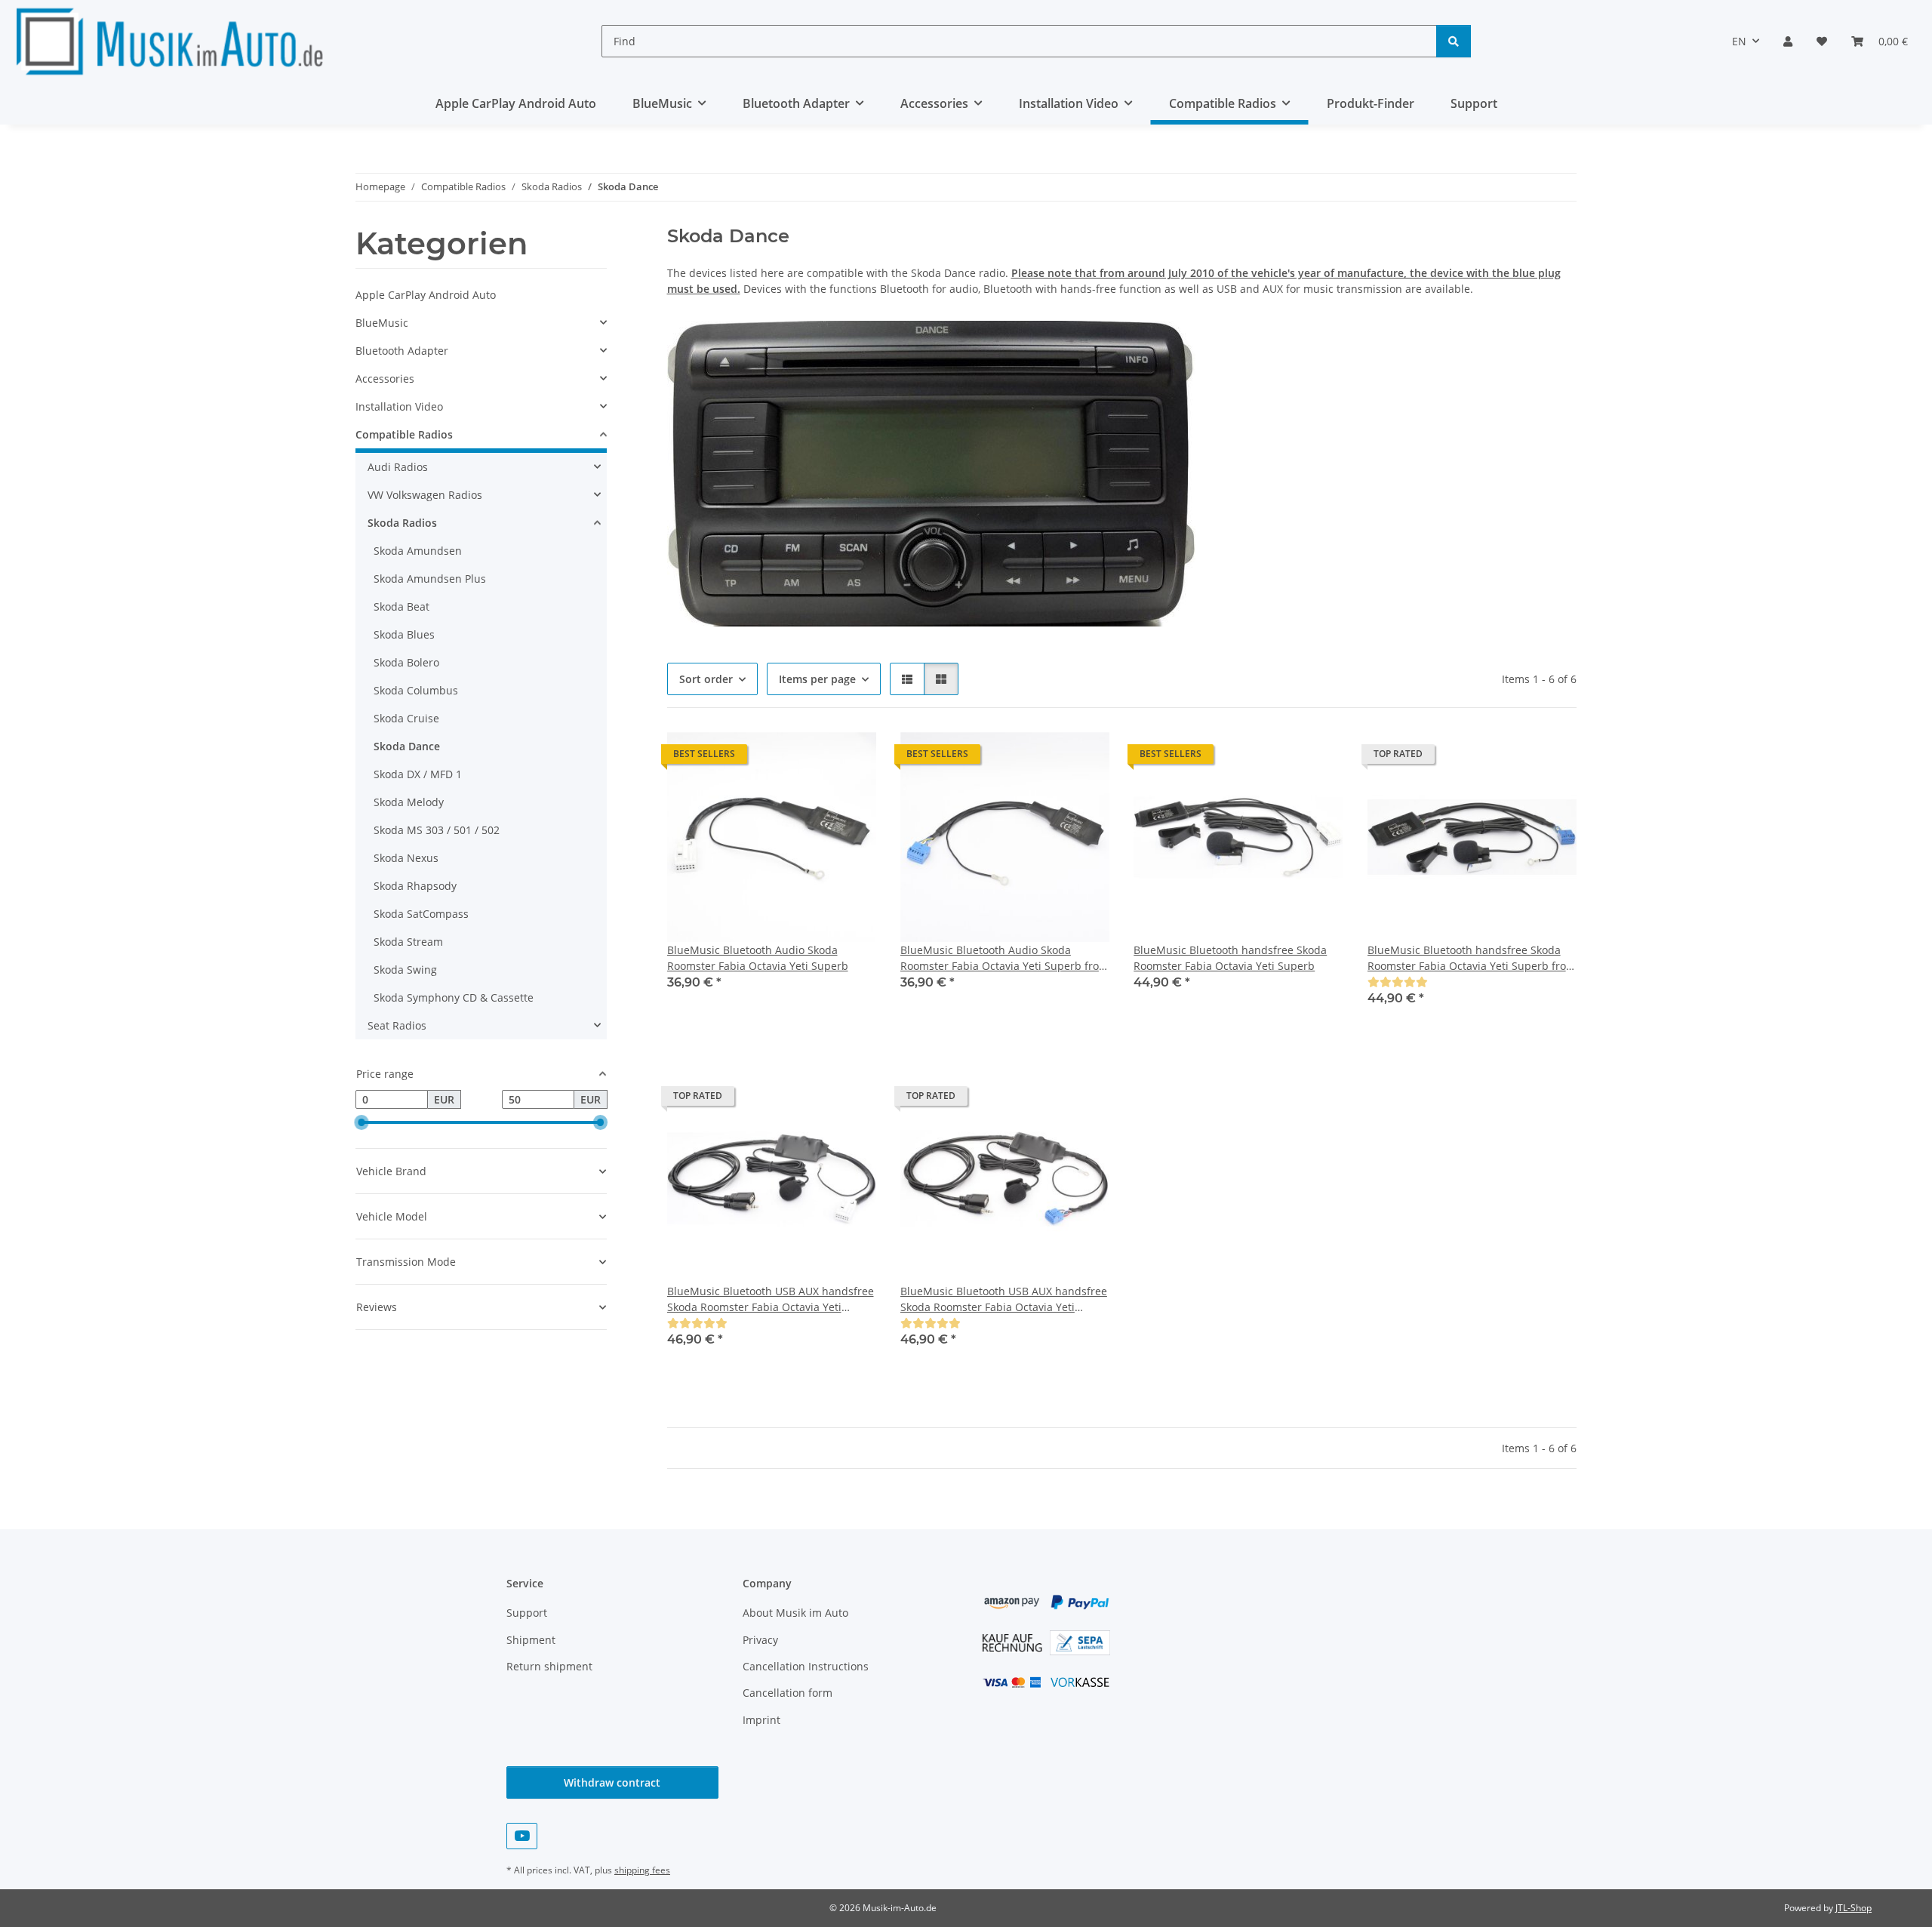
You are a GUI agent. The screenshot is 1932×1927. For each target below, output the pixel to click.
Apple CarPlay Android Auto (426, 295)
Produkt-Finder (1371, 103)
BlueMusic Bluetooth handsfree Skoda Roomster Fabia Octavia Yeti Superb (1230, 958)
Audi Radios (398, 467)
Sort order (706, 679)
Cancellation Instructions (806, 1666)
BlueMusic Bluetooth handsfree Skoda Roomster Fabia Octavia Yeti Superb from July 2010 (1472, 958)
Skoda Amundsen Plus (430, 579)
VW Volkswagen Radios (425, 495)
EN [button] (1739, 41)
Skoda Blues (404, 634)
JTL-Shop (1854, 1908)
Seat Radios (397, 1025)
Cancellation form (788, 1693)
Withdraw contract (612, 1782)
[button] (1788, 41)
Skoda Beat (401, 606)
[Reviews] (1398, 982)
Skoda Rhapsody (415, 886)
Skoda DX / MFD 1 (418, 774)
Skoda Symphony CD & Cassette (454, 997)
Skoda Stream (408, 942)
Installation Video (399, 406)
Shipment (531, 1640)
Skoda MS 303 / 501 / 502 (437, 830)
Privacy (760, 1640)
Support (1474, 103)
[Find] (1454, 41)
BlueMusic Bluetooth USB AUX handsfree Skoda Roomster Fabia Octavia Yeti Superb (771, 1299)
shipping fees (642, 1870)
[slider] (361, 1122)
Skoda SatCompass (421, 914)
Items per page (817, 679)
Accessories (385, 379)
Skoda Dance (407, 746)
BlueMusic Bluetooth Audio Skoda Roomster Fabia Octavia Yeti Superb (758, 958)
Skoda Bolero (406, 662)
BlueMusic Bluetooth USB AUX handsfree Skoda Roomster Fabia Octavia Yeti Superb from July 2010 (1004, 1299)
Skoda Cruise (406, 718)
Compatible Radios (404, 434)
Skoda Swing (405, 970)
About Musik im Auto (795, 1613)
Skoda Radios (402, 523)
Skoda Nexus (406, 858)
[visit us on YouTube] (522, 1836)
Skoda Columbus (416, 690)
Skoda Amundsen (418, 551)
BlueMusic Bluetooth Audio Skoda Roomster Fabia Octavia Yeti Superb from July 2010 (1004, 958)
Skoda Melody (409, 802)
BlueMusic (382, 323)
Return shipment (549, 1666)
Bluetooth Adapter (402, 351)
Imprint (761, 1720)
